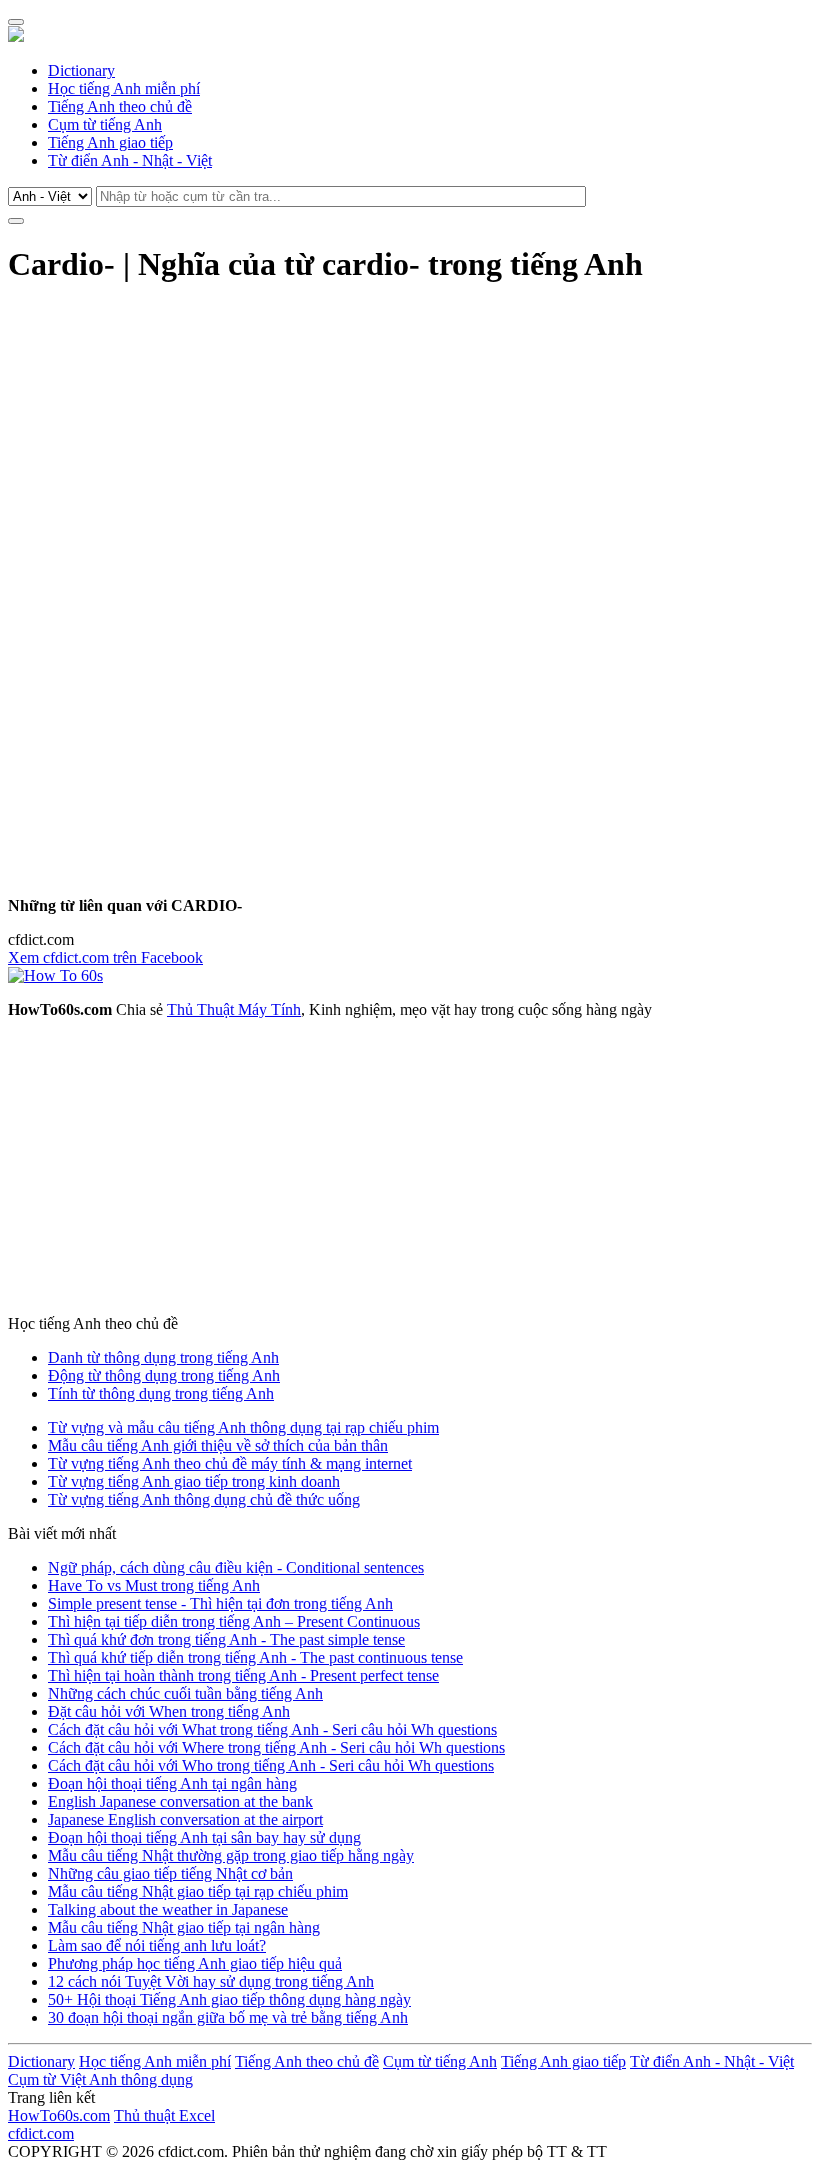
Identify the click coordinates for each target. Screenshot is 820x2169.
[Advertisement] (410, 445)
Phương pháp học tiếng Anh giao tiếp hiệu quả (195, 1963)
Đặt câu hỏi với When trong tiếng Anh (169, 1711)
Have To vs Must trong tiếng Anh (154, 1585)
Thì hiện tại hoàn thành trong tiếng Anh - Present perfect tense (243, 1675)
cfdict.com (41, 2133)
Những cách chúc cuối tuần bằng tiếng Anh (185, 1693)
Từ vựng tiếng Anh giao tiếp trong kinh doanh (194, 1481)
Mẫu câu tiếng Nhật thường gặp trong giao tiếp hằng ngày (231, 1855)
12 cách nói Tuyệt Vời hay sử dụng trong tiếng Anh (211, 1981)
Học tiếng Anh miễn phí (124, 88)
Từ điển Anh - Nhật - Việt (130, 160)
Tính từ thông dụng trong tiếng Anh (161, 1393)
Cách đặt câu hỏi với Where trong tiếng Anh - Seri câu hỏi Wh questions (276, 1747)
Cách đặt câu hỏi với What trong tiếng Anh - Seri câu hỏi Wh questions (272, 1729)
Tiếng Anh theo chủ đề (120, 106)
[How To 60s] (55, 975)
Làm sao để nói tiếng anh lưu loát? (157, 1945)
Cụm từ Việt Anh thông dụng (100, 2079)
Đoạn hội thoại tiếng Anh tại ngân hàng (172, 1783)
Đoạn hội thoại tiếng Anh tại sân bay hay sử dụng (204, 1837)
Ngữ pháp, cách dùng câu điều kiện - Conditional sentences (236, 1567)
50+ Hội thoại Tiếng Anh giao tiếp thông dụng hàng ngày (229, 1999)
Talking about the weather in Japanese (168, 1909)
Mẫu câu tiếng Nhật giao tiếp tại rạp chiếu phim (198, 1891)
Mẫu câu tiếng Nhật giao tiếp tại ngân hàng (184, 1927)
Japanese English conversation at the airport (185, 1819)
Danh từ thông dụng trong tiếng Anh (163, 1357)
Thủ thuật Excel (164, 2115)
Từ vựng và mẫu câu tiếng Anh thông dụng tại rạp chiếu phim (243, 1427)
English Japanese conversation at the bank (180, 1801)
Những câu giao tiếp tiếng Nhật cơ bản (170, 1873)
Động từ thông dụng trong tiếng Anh (164, 1375)
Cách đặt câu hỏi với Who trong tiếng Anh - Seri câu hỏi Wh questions (271, 1765)
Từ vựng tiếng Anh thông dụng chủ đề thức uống (204, 1499)
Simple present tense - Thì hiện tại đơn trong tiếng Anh (220, 1603)
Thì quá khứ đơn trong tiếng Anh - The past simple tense (226, 1639)
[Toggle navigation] (16, 22)
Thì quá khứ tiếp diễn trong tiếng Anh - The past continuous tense (255, 1657)
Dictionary (81, 70)
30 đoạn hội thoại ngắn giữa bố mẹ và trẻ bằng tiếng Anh (228, 2017)
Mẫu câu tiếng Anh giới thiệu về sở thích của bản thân (218, 1445)
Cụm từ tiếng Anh (105, 124)
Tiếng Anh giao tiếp (110, 142)
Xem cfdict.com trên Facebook (105, 957)
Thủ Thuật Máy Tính (234, 1009)
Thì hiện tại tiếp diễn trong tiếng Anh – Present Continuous (234, 1621)
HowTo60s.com (59, 2115)
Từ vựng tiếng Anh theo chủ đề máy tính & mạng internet (230, 1463)
